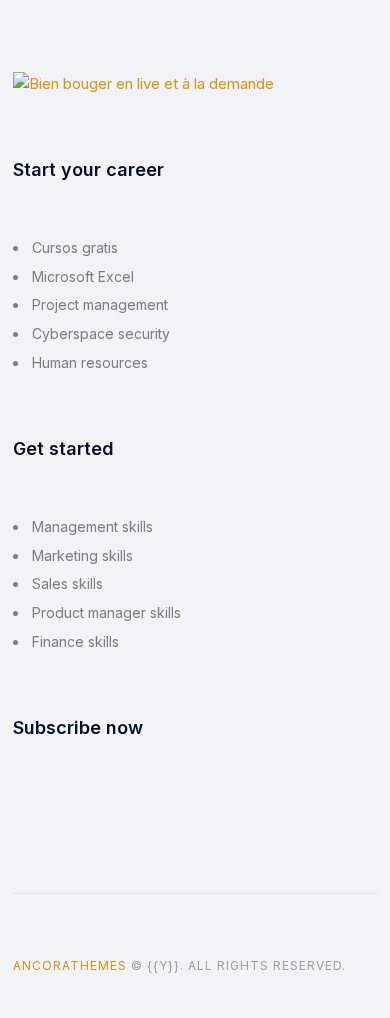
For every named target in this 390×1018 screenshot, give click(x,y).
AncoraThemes (70, 965)
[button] (360, 965)
